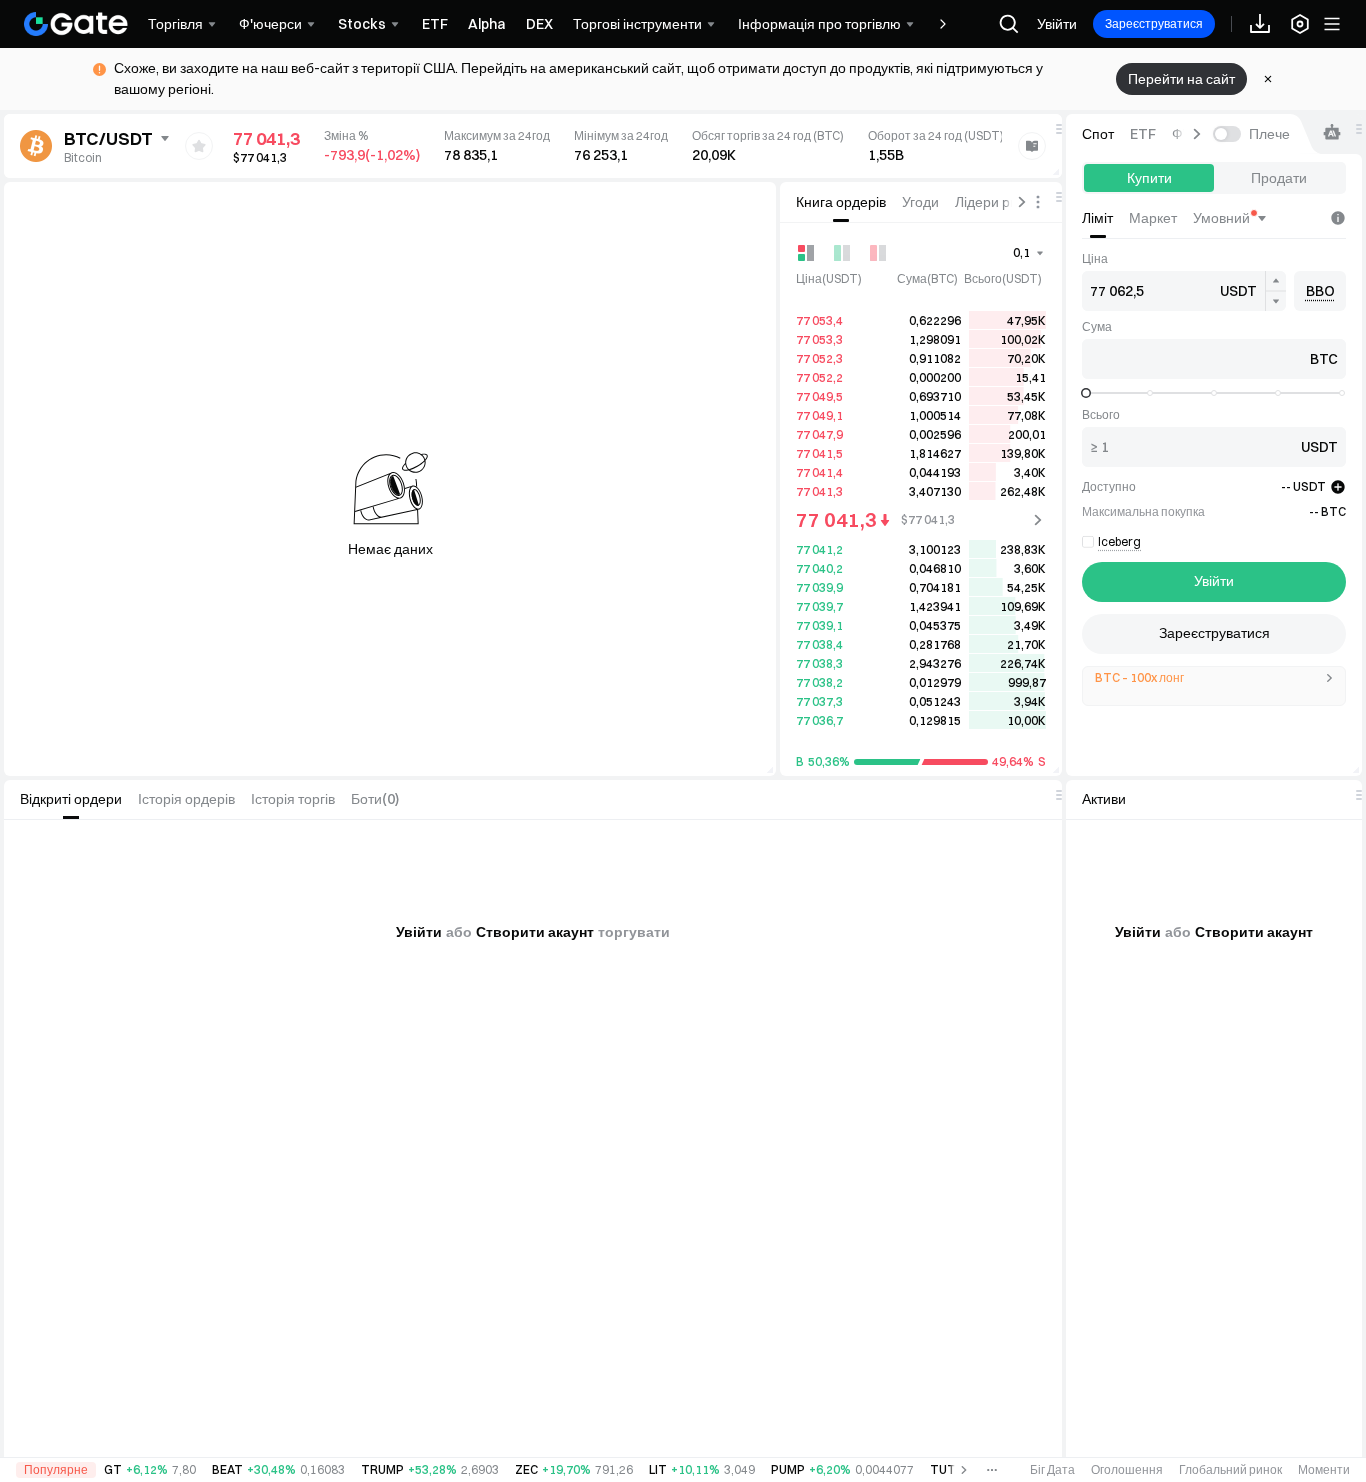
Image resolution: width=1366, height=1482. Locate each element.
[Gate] (76, 24)
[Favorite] (199, 146)
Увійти (1057, 24)
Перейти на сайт (1181, 79)
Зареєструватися (1154, 23)
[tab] (841, 202)
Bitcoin (83, 157)
